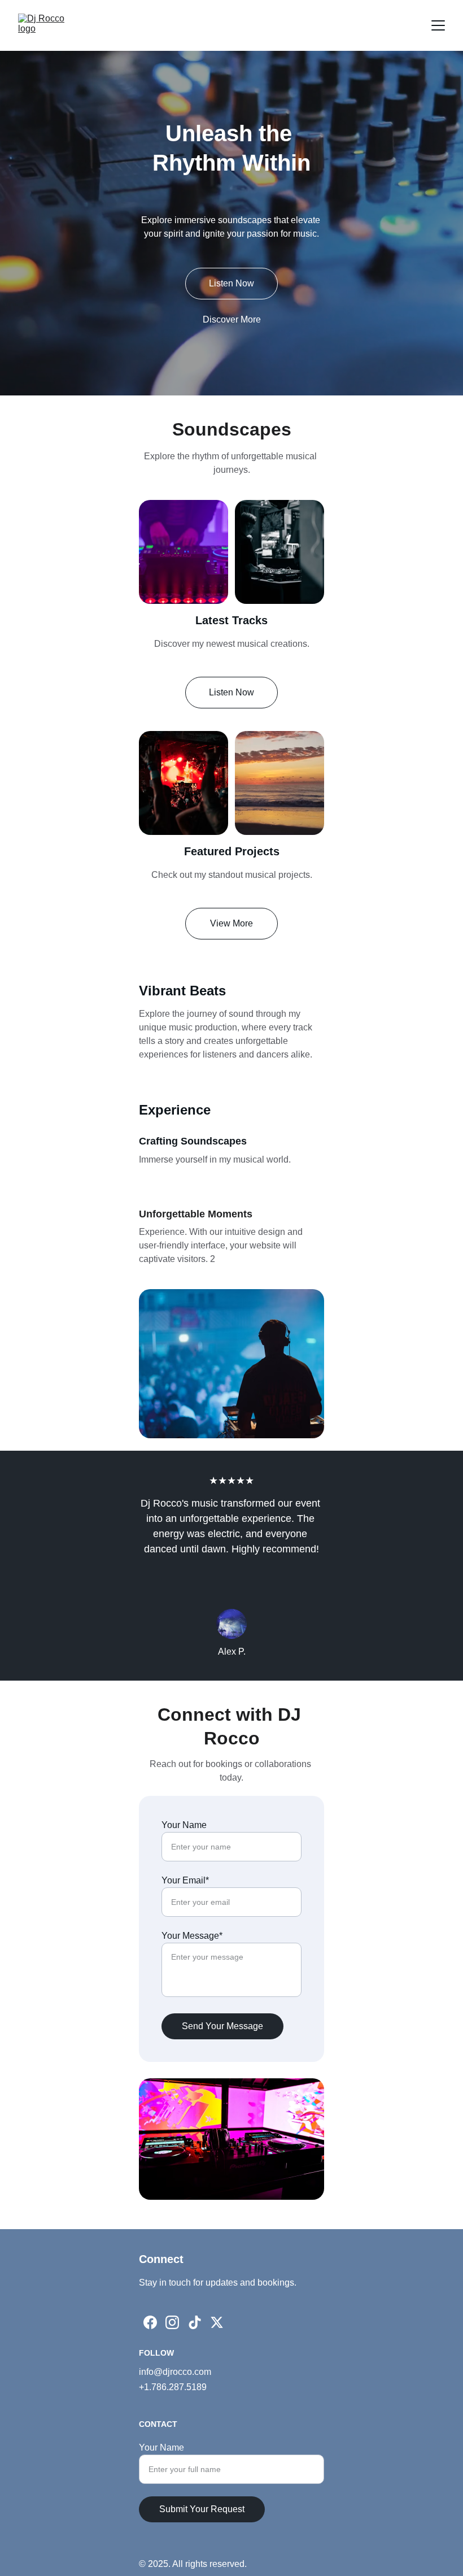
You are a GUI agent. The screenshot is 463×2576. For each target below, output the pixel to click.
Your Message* (192, 1936)
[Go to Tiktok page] (195, 2322)
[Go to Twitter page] (217, 2322)
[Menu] (438, 25)
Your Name (184, 1825)
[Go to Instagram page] (172, 2322)
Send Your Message (222, 2026)
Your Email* (185, 1880)
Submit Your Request (202, 2509)
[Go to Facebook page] (150, 2322)
